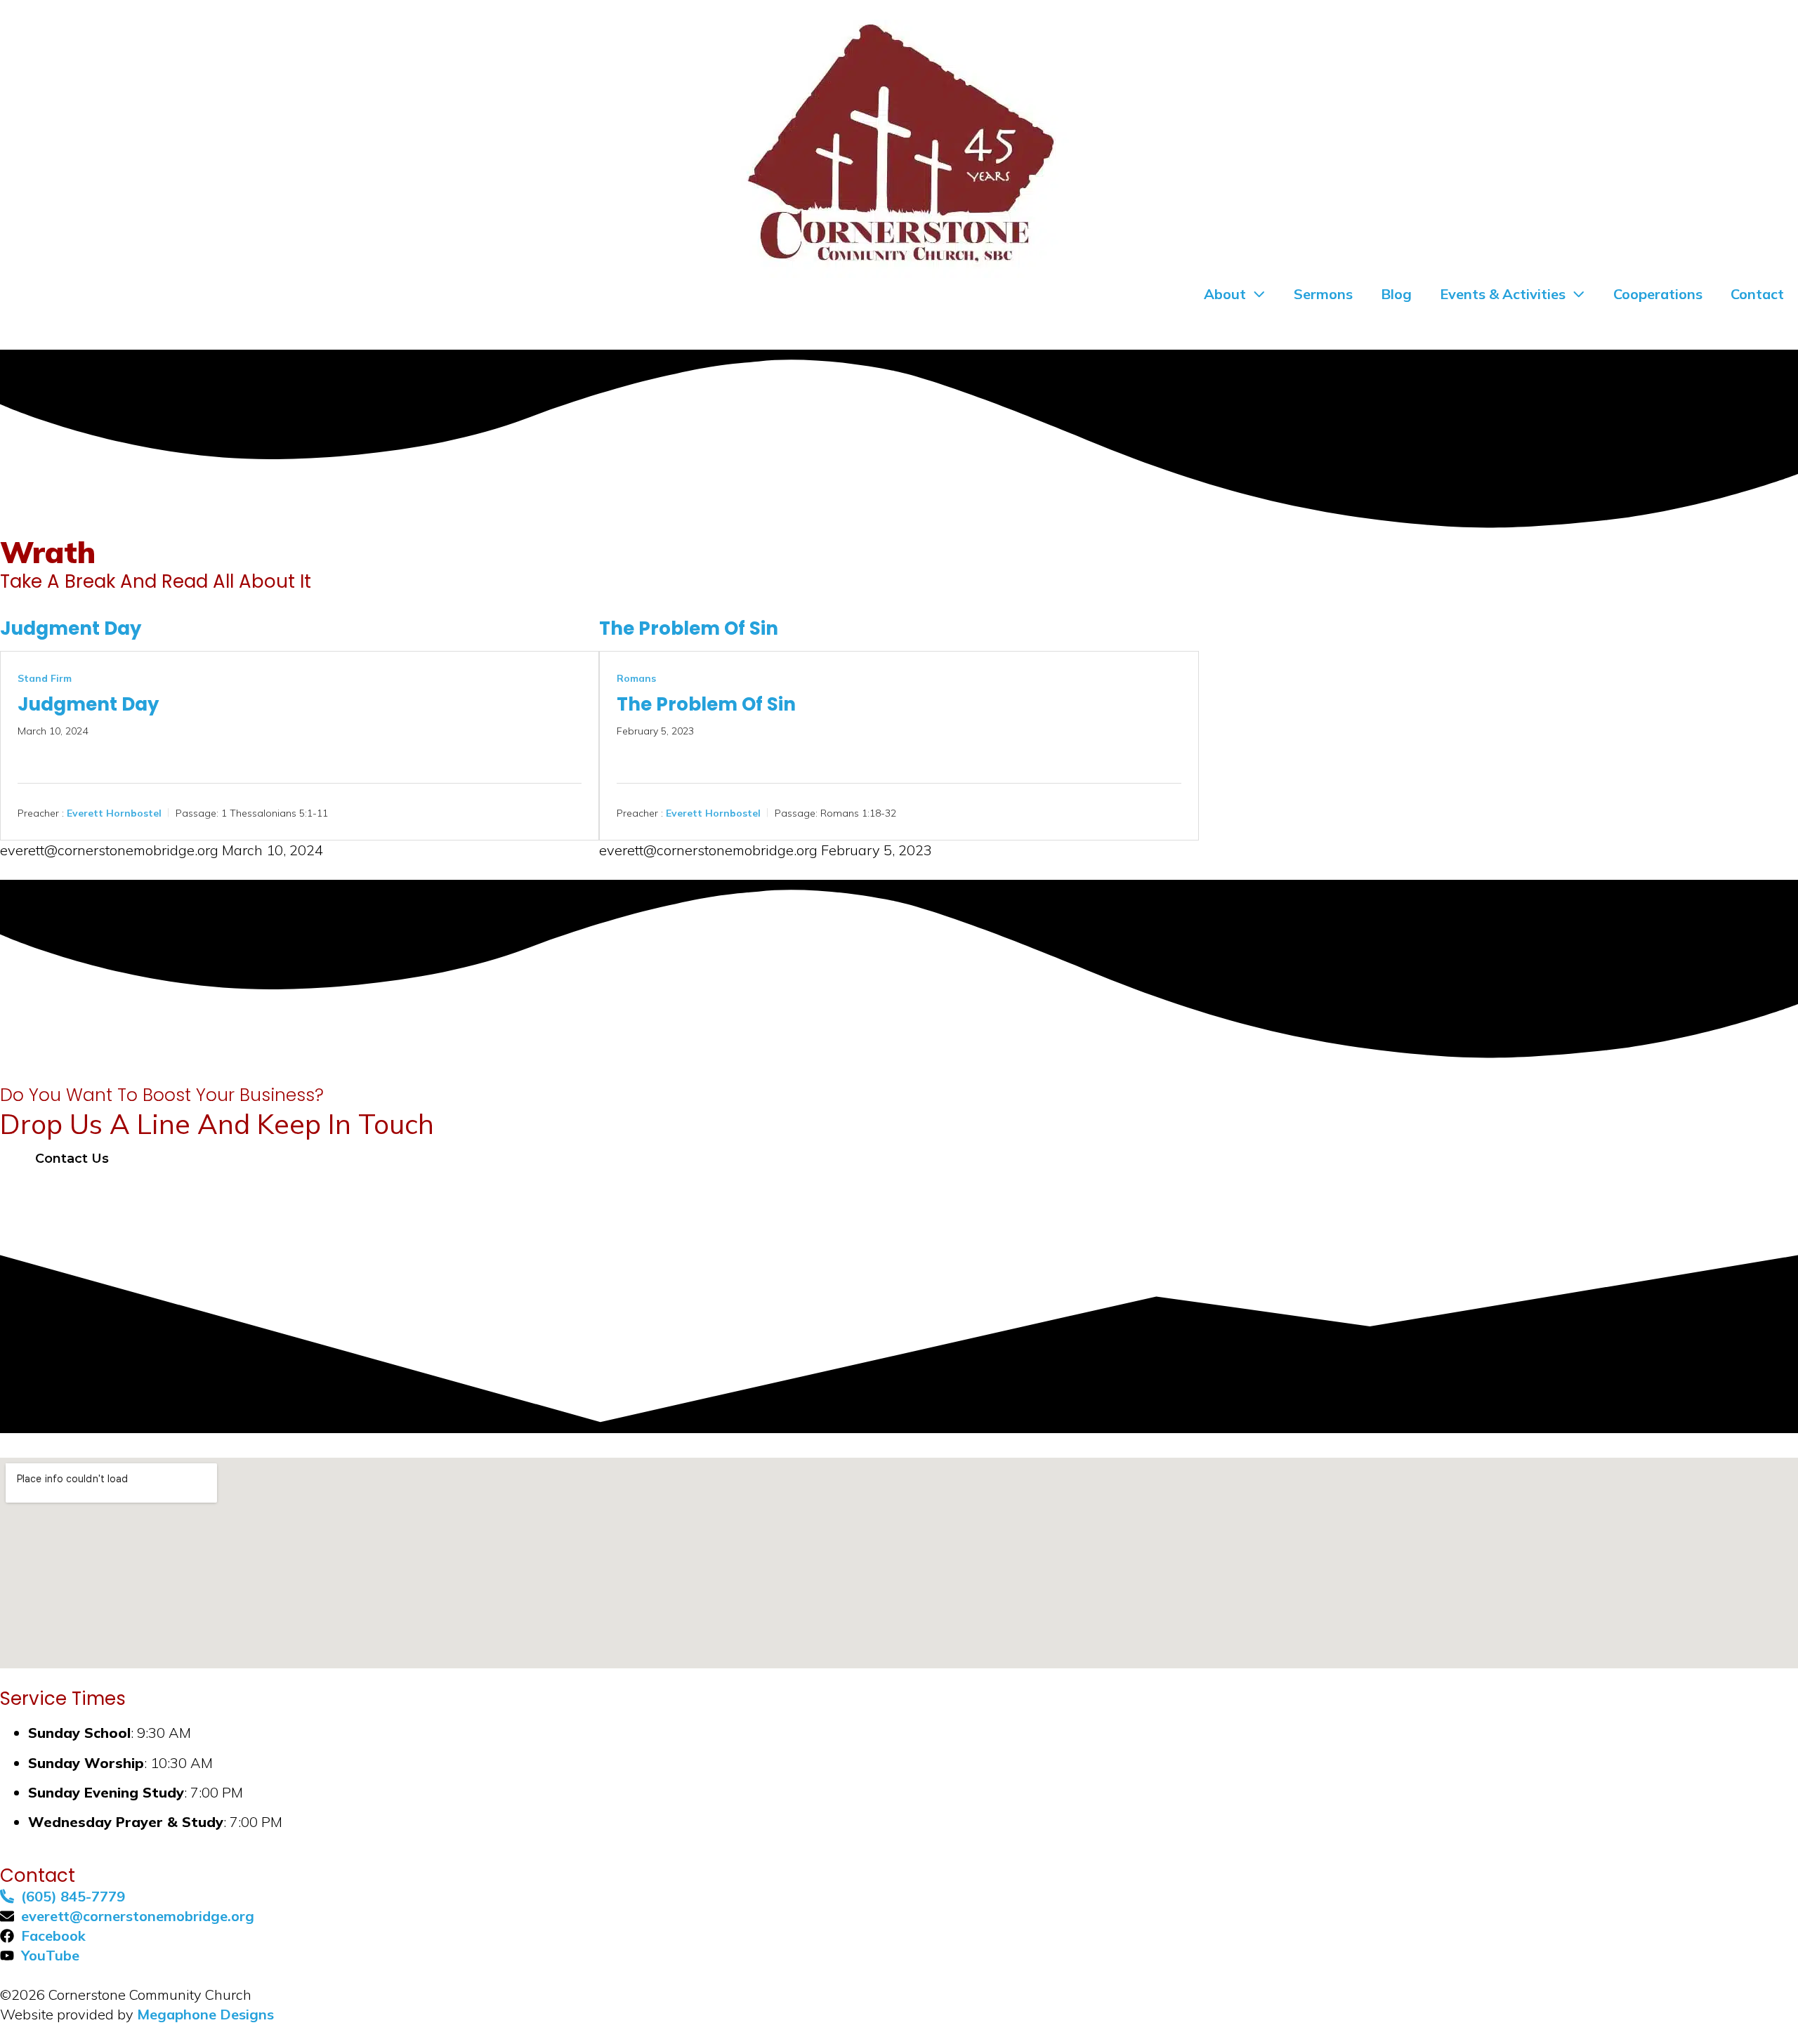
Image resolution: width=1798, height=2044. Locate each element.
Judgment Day (71, 628)
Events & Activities (1503, 294)
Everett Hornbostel (114, 813)
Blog (1396, 294)
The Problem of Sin (689, 628)
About (1225, 294)
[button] (64, 1159)
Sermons (1323, 294)
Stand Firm (45, 678)
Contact (1757, 294)
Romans (636, 678)
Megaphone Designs (205, 2014)
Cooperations (1658, 294)
